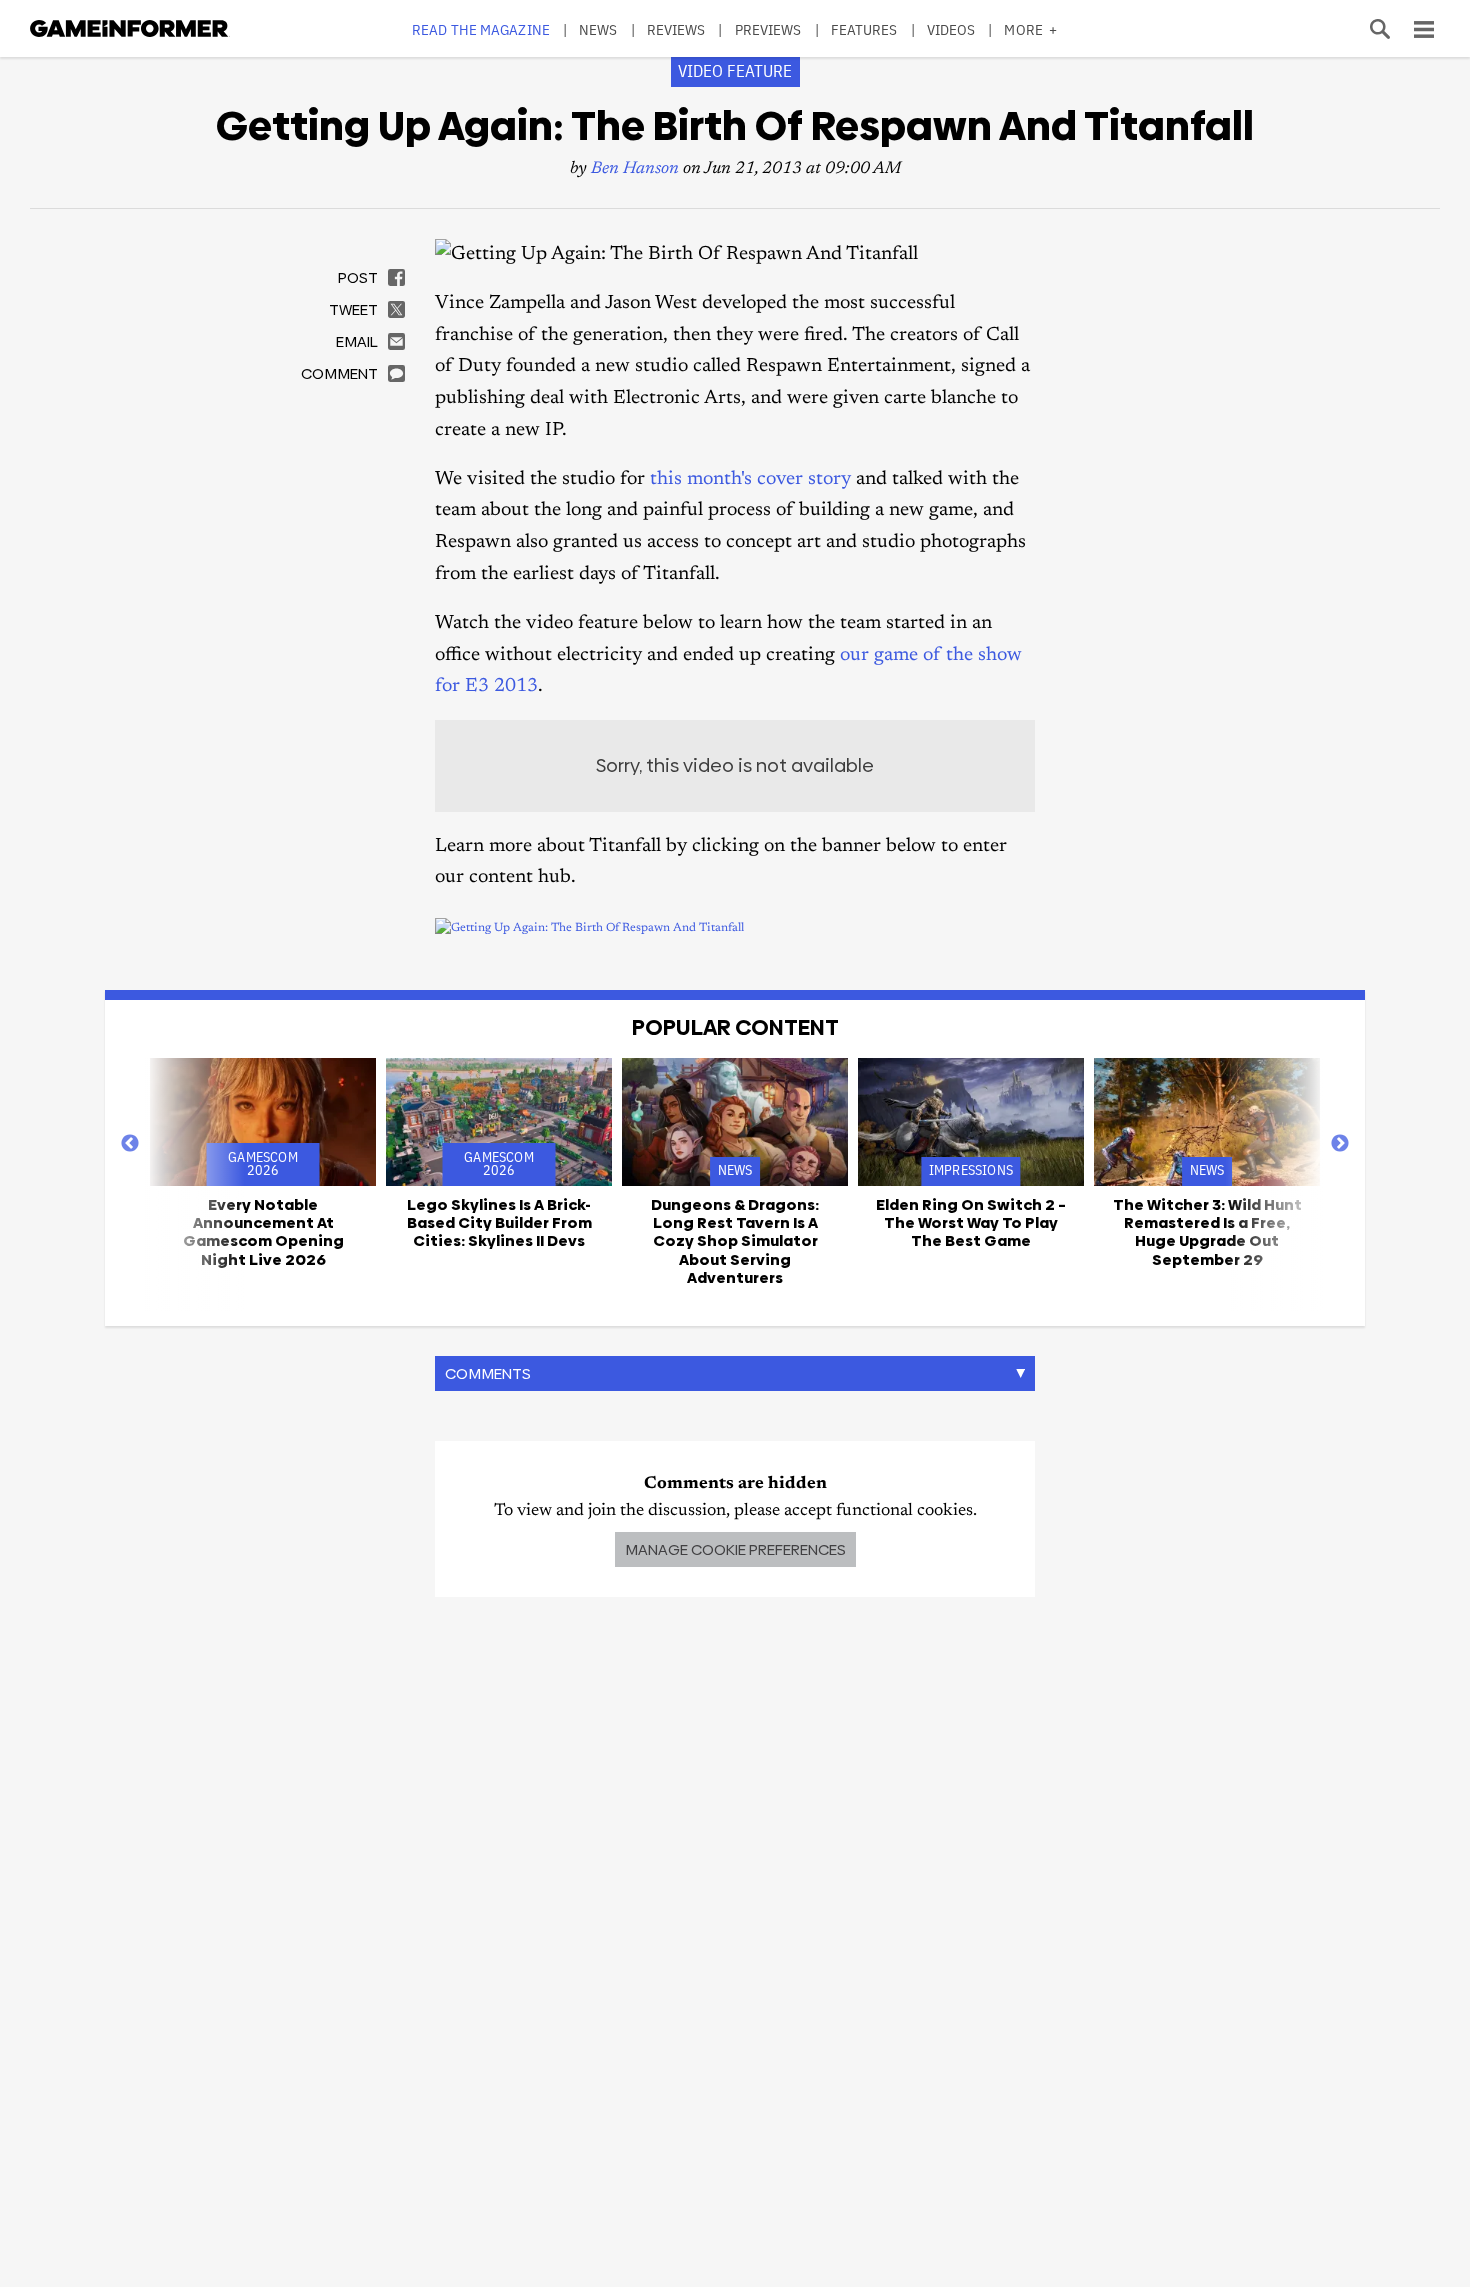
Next (1340, 1144)
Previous (130, 1144)
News (598, 29)
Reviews (676, 29)
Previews (768, 29)
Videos (951, 29)
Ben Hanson (635, 169)
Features (864, 29)
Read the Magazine (481, 29)
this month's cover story (750, 479)
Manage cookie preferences (735, 1549)
